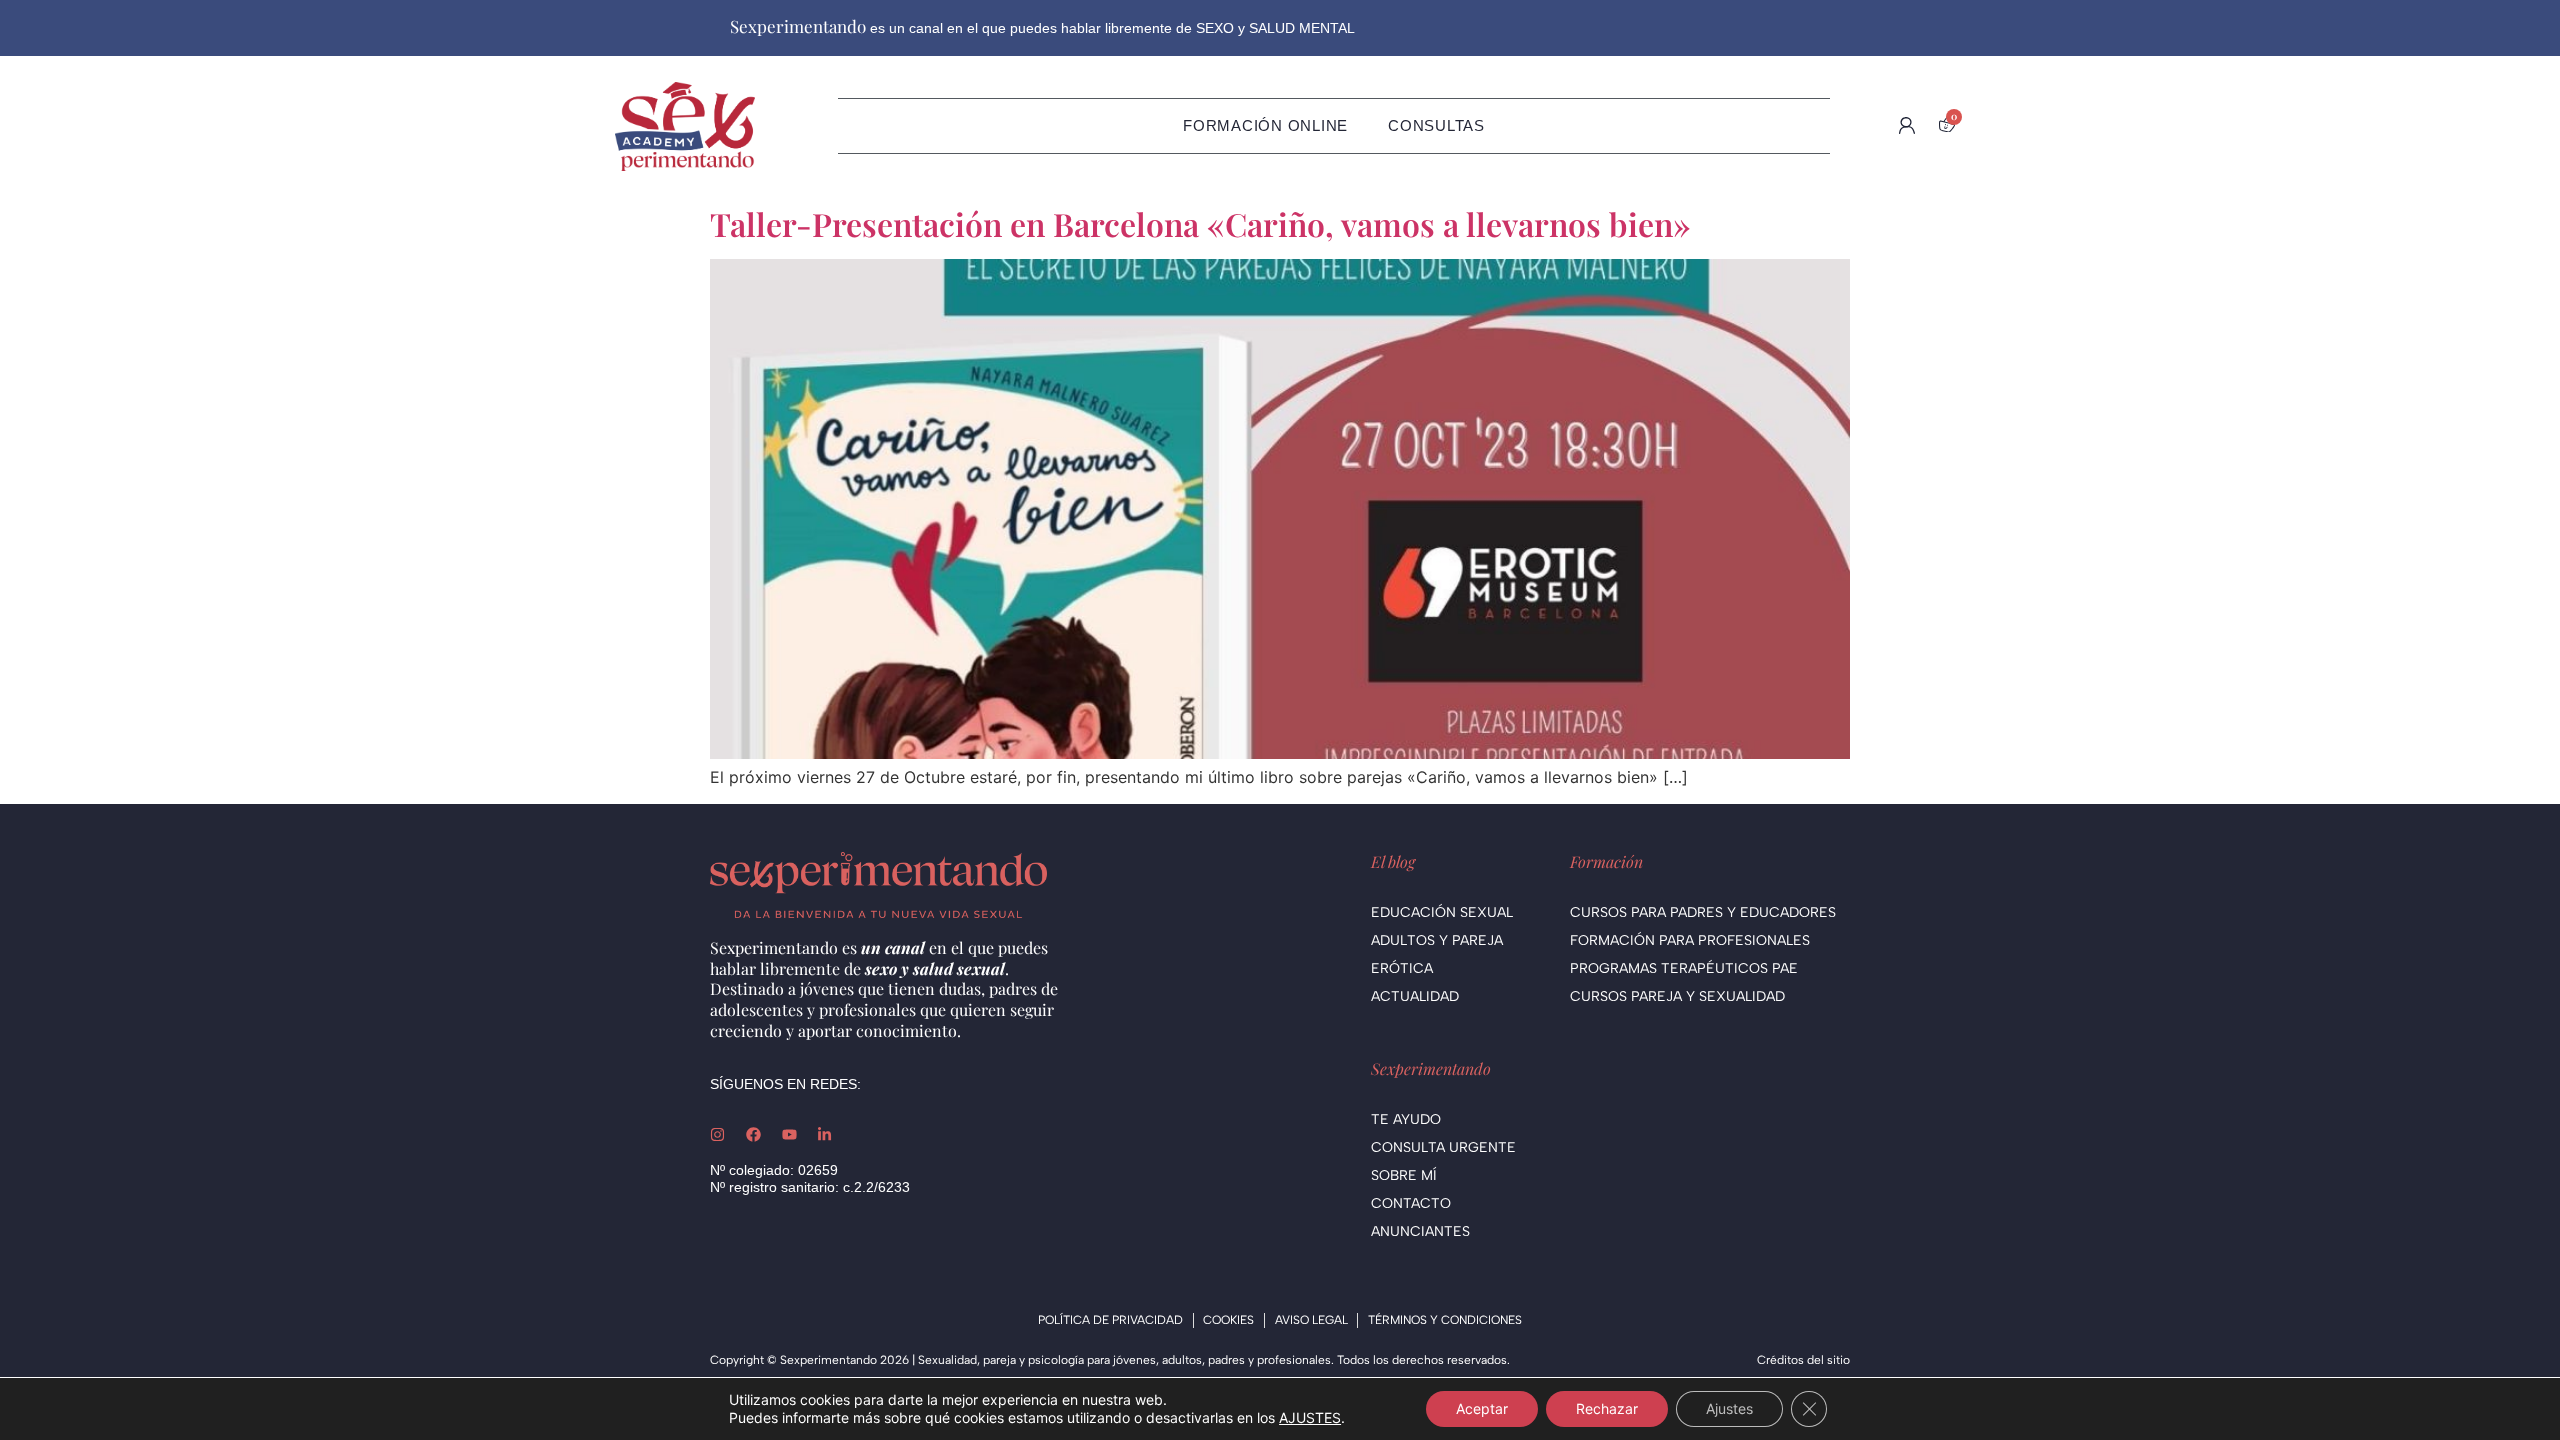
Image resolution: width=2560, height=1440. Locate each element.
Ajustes (1729, 1408)
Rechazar (1607, 1408)
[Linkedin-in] (824, 1134)
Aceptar (1482, 1408)
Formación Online (1265, 125)
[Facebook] (753, 1134)
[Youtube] (789, 1134)
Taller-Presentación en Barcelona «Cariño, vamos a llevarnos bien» (1200, 223)
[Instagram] (717, 1134)
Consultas (1436, 125)
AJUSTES (1310, 1417)
